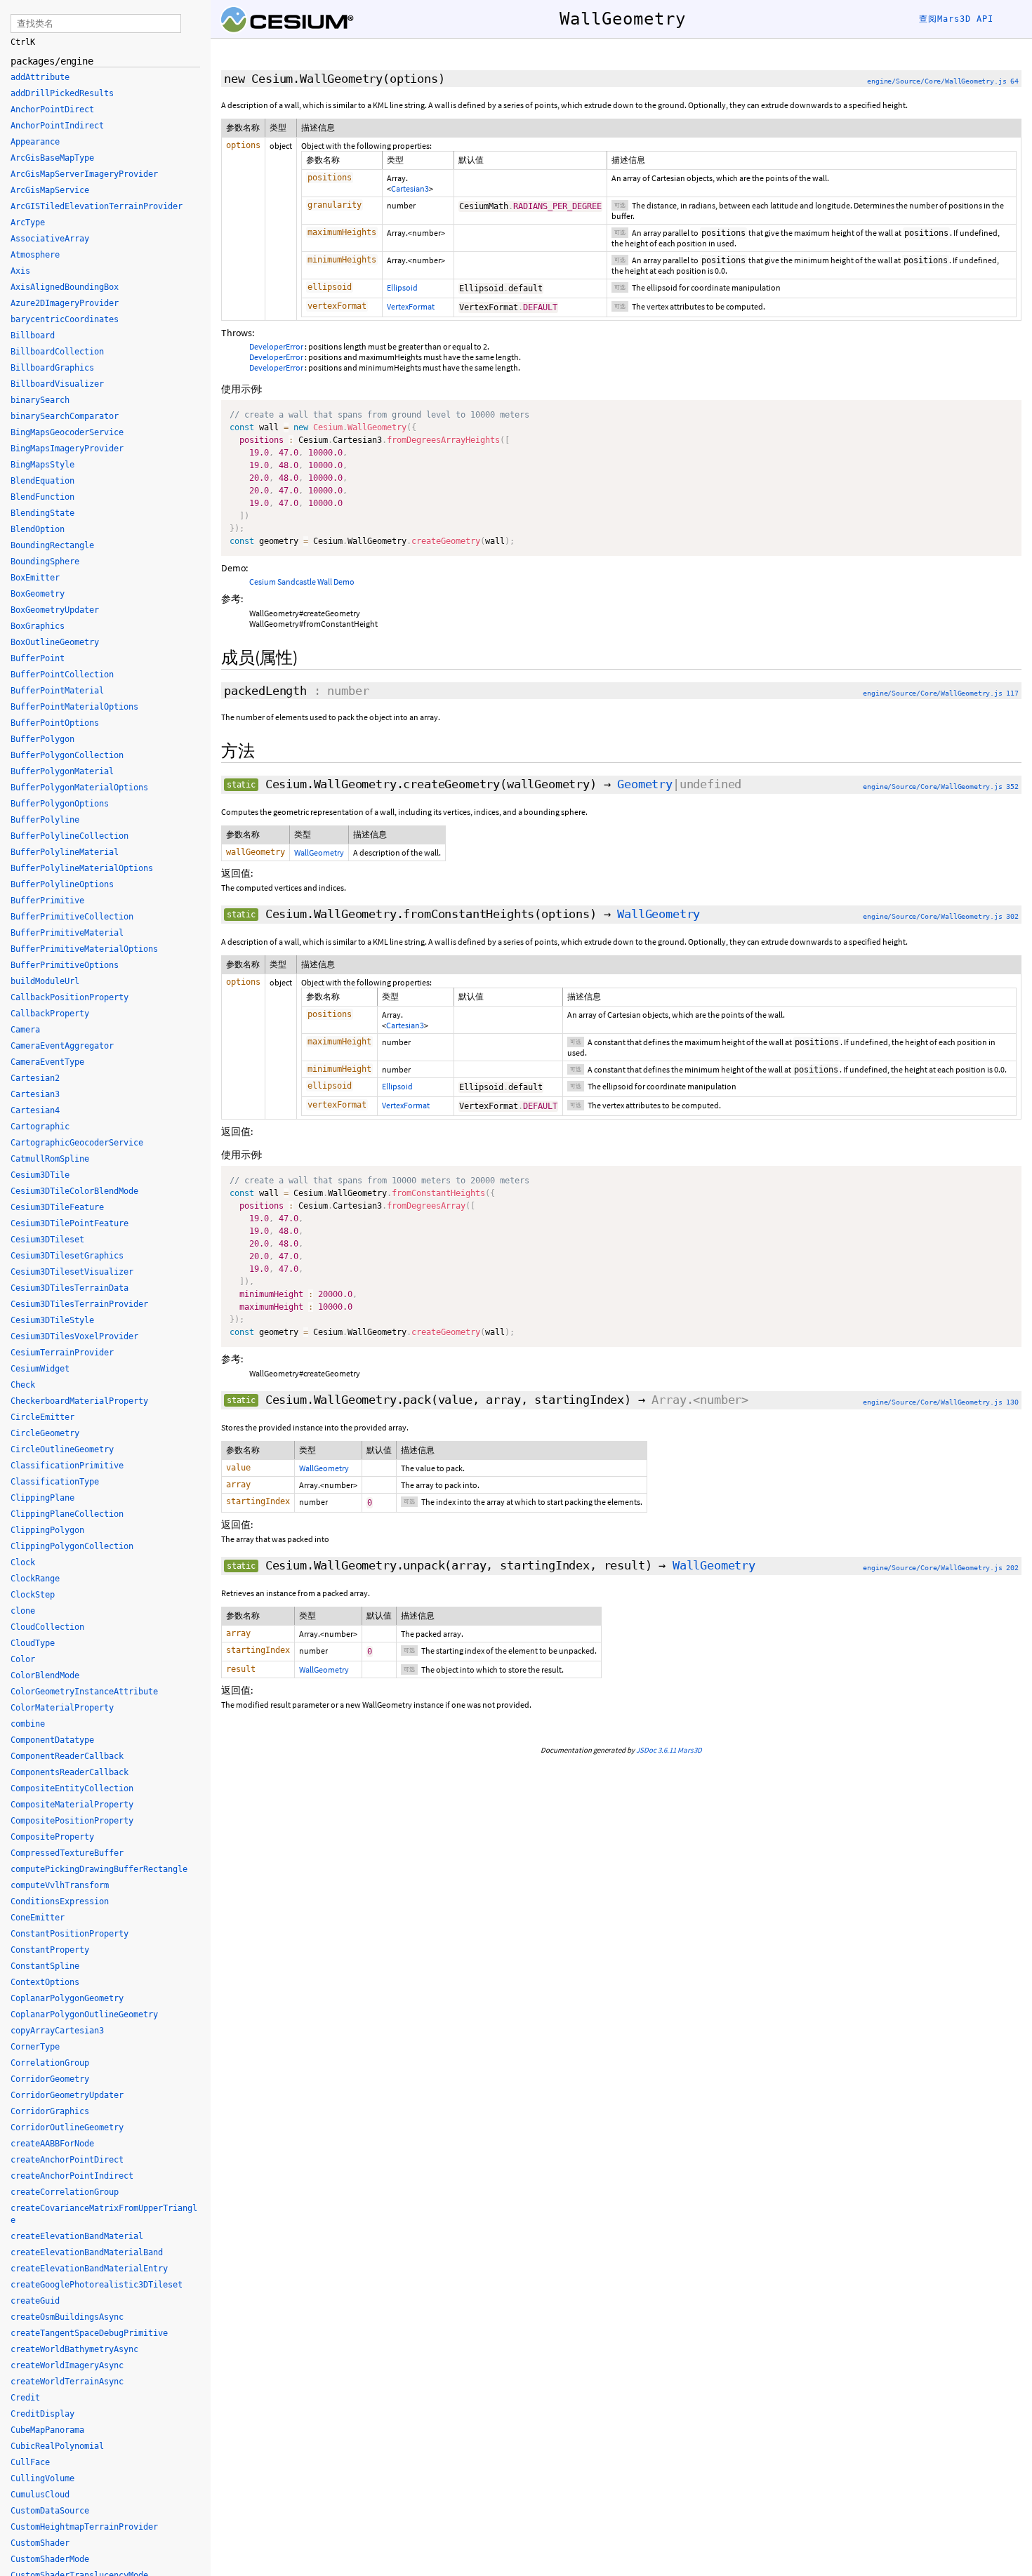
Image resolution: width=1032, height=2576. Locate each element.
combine (28, 1724)
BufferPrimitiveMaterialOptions (84, 949)
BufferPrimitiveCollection (72, 917)
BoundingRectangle (52, 545)
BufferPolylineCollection (70, 836)
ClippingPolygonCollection (72, 1546)
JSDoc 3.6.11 (656, 1750)
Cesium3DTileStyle (52, 1320)
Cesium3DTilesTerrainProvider (79, 1304)
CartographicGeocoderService (77, 1143)
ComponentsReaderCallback (70, 1772)
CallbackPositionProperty (70, 997)
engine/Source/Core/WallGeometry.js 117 (941, 693)
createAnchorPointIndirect (72, 2176)
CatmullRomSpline (50, 1159)
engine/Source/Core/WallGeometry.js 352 (941, 786)
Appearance (35, 142)
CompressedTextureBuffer (67, 1853)
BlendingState (42, 513)
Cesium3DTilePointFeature (70, 1223)
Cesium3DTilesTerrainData (70, 1288)
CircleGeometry (45, 1433)
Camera (25, 1030)
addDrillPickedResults (62, 93)
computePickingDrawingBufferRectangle (99, 1869)
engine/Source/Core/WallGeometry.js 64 (943, 81)
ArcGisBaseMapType (52, 158)
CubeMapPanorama (47, 2430)
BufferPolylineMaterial (65, 852)
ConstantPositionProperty (70, 1934)
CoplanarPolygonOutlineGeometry (84, 2014)
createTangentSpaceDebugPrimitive (89, 2333)
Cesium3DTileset (47, 1240)
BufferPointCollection (62, 675)
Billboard (33, 336)
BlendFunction (42, 497)
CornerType (35, 2047)
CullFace (30, 2462)
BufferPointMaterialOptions (74, 707)
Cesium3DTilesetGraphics (67, 1256)
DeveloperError (276, 346)
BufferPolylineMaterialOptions (82, 868)
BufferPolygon (42, 739)
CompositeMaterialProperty (72, 1805)
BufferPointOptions (55, 723)
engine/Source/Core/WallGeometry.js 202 (941, 1568)
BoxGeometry (38, 594)
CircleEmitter (42, 1417)
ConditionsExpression (60, 1901)
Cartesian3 (410, 188)
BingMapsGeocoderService (67, 432)
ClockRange (35, 1579)
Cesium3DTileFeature (57, 1207)
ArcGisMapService (50, 190)
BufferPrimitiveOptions (65, 965)
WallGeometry (319, 852)
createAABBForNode (52, 2144)
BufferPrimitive (47, 901)
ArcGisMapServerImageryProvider (84, 174)
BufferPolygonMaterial (62, 771)
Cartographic (40, 1127)
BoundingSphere (45, 562)
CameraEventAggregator (62, 1046)
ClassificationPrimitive (67, 1466)
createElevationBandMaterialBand (87, 2252)
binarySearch (40, 400)
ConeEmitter (38, 1918)
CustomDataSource (50, 2511)
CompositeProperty (52, 1837)
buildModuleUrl (45, 981)
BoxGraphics (38, 626)
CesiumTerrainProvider (62, 1353)
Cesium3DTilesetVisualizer (72, 1272)
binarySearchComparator (65, 416)
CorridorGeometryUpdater (67, 2095)
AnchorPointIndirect (57, 126)
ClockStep (33, 1595)
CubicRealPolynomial (57, 2446)
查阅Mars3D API (956, 19)
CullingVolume (42, 2478)
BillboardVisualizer (57, 384)
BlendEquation (42, 481)
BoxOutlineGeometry (55, 642)
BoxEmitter (35, 578)
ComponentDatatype (52, 1740)
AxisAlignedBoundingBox (65, 287)
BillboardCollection (57, 352)
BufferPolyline (45, 820)
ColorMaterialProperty (62, 1708)
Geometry (645, 784)
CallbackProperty (50, 1014)
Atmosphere (35, 255)
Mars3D (690, 1750)
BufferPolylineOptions (62, 884)
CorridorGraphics (50, 2111)
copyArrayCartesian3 (57, 2031)
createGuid (35, 2301)
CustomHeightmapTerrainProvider (84, 2527)
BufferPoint (38, 658)
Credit (25, 2398)
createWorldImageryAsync (67, 2365)
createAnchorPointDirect (67, 2160)
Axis (20, 271)
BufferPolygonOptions (60, 804)
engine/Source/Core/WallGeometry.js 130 (941, 1402)
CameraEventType (47, 1062)
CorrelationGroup (50, 2063)
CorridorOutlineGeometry (67, 2127)
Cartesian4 (35, 1110)
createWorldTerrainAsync (67, 2382)
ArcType (28, 223)
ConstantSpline (45, 1966)
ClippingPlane (42, 1498)
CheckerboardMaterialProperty (79, 1401)
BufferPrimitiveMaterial (67, 933)
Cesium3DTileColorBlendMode (74, 1191)
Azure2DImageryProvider (65, 303)
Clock (23, 1562)
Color (23, 1659)
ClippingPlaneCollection (67, 1514)
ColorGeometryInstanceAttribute (84, 1692)
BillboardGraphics (52, 368)
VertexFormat (411, 306)
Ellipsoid (402, 287)
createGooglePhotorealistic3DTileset (97, 2285)
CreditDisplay (42, 2414)
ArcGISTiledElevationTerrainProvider (97, 206)
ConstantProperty (50, 1950)
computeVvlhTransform (60, 1885)
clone (23, 1611)
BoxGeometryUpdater (55, 610)
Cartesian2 (35, 1078)
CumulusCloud (40, 2495)
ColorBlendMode (45, 1675)
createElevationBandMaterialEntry (89, 2269)
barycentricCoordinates (65, 319)
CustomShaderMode (50, 2559)
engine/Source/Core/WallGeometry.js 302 (941, 916)
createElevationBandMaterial (77, 2236)
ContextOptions (45, 1982)
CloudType (33, 1643)
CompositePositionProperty (72, 1821)
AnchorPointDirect (52, 109)
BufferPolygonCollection (67, 755)
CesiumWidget (40, 1369)
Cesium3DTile (40, 1175)
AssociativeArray (50, 239)
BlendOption (38, 529)
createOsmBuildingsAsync (67, 2317)
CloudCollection (47, 1627)
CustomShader (40, 2543)
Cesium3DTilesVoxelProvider (74, 1336)
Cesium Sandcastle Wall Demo (302, 582)
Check (23, 1385)
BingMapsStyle (42, 465)
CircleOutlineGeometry (62, 1449)
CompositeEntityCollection (72, 1788)
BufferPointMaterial (57, 691)
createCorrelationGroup (65, 2192)
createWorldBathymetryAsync (74, 2349)
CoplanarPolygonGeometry (67, 1998)
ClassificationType (55, 1482)
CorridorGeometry (50, 2079)
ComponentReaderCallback (67, 1756)
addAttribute (40, 77)
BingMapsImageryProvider (67, 449)
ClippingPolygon (47, 1530)
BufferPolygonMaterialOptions (79, 788)
